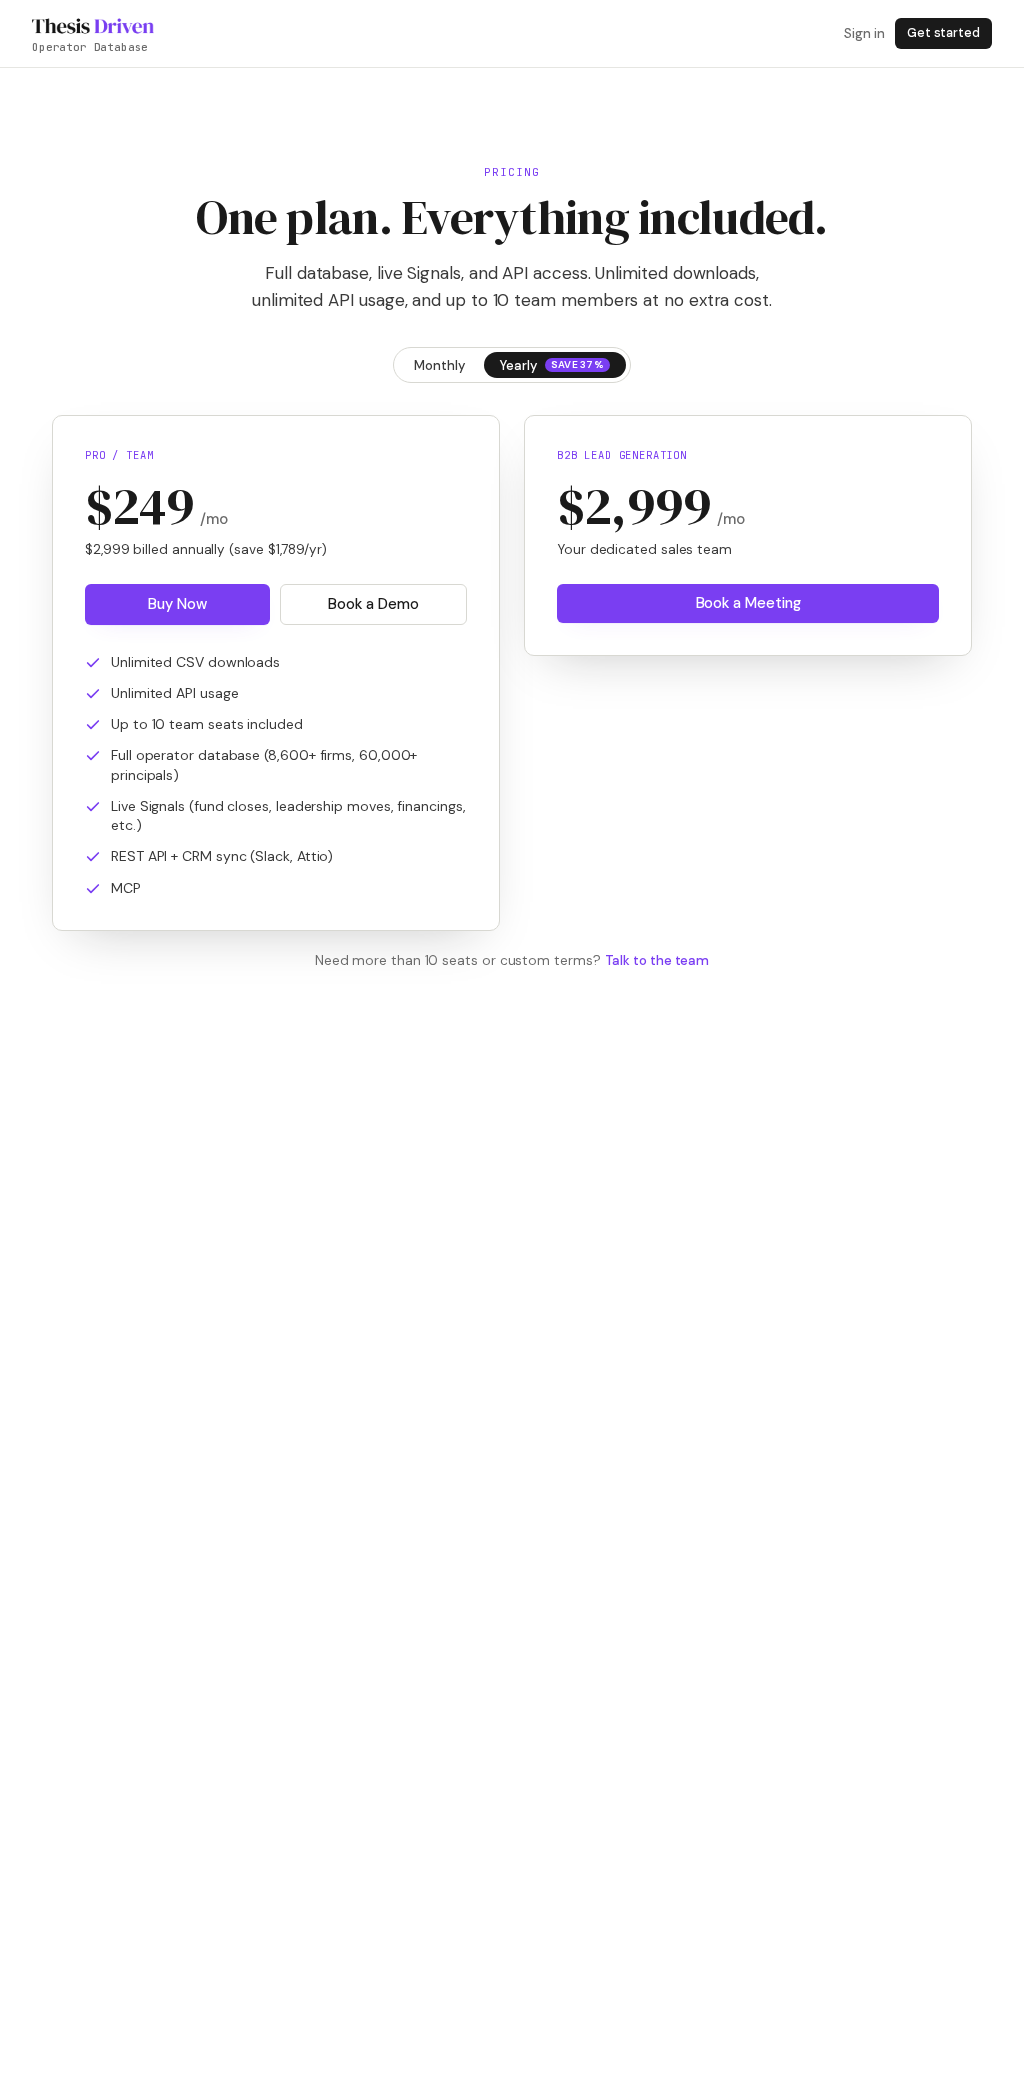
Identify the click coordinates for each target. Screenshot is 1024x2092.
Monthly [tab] (439, 365)
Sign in (864, 33)
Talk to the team (657, 960)
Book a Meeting (748, 603)
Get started (943, 33)
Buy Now (177, 604)
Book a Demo (373, 604)
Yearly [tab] (552, 365)
